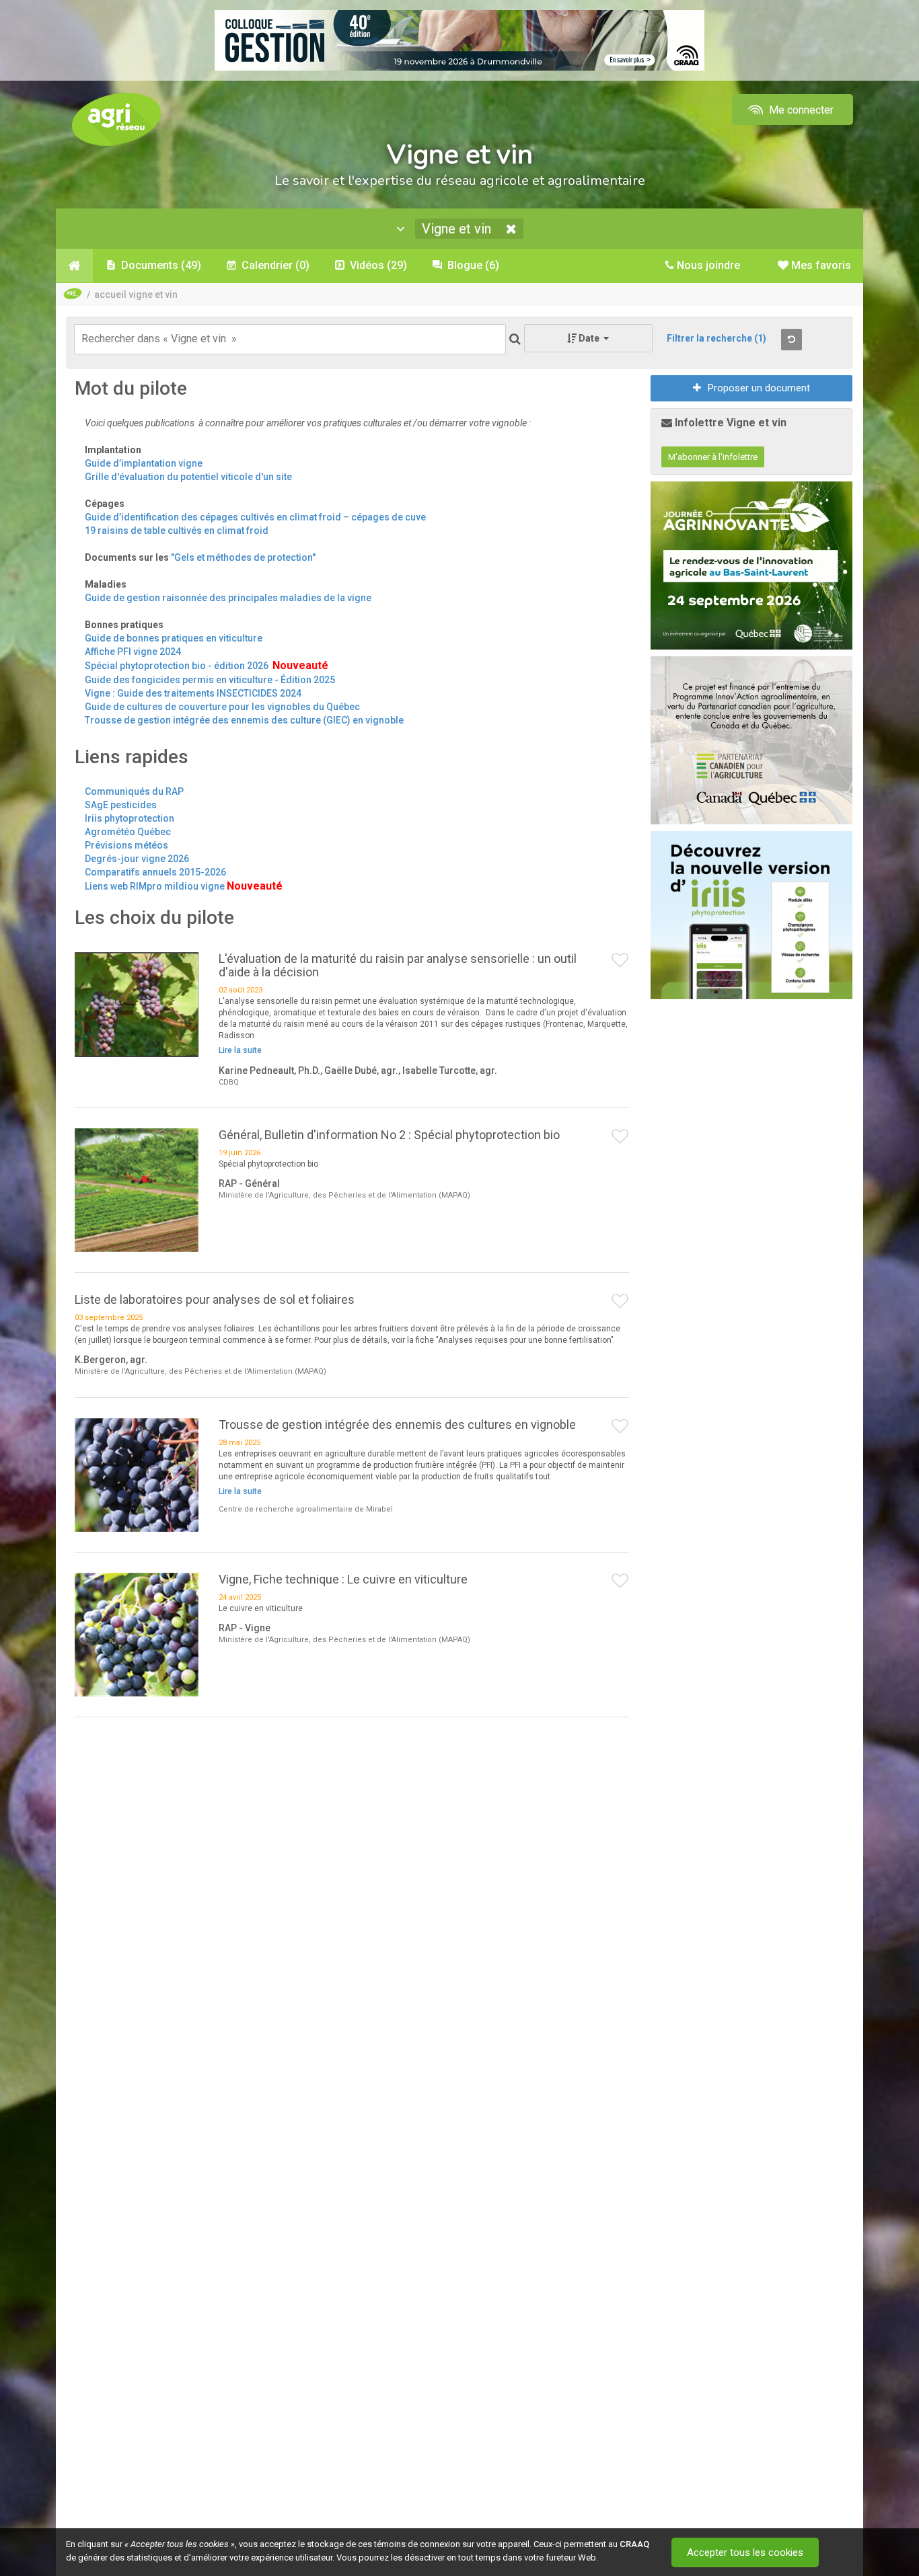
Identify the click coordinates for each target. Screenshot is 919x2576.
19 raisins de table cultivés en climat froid (177, 531)
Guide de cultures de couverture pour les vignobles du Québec (222, 707)
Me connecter (800, 110)
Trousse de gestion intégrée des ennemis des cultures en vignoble (397, 1424)
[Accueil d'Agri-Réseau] (116, 119)
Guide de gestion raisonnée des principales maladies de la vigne (228, 598)
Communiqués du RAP (134, 791)
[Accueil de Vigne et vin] (74, 266)
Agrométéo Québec (128, 832)
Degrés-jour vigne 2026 (137, 859)
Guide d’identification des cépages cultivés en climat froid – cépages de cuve (255, 517)
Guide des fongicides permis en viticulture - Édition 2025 (210, 680)
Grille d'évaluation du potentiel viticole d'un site (188, 477)
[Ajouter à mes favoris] (620, 961)
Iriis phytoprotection (130, 818)
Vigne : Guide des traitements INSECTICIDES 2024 (193, 693)
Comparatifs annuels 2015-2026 (155, 872)
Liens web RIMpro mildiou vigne (155, 886)
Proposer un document (759, 388)
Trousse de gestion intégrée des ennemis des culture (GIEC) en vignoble (244, 720)
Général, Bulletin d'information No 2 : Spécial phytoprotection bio (389, 1135)
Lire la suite (240, 1050)
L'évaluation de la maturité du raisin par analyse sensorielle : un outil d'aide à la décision (398, 965)
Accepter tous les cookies (745, 2552)
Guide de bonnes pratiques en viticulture (174, 638)
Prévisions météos (126, 845)
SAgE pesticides (121, 805)
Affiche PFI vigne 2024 (133, 652)
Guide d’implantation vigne (144, 463)
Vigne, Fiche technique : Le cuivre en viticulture (343, 1579)
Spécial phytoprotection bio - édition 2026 (179, 666)
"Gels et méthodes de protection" (243, 557)
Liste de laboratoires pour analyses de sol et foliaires (215, 1299)
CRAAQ (634, 2544)
